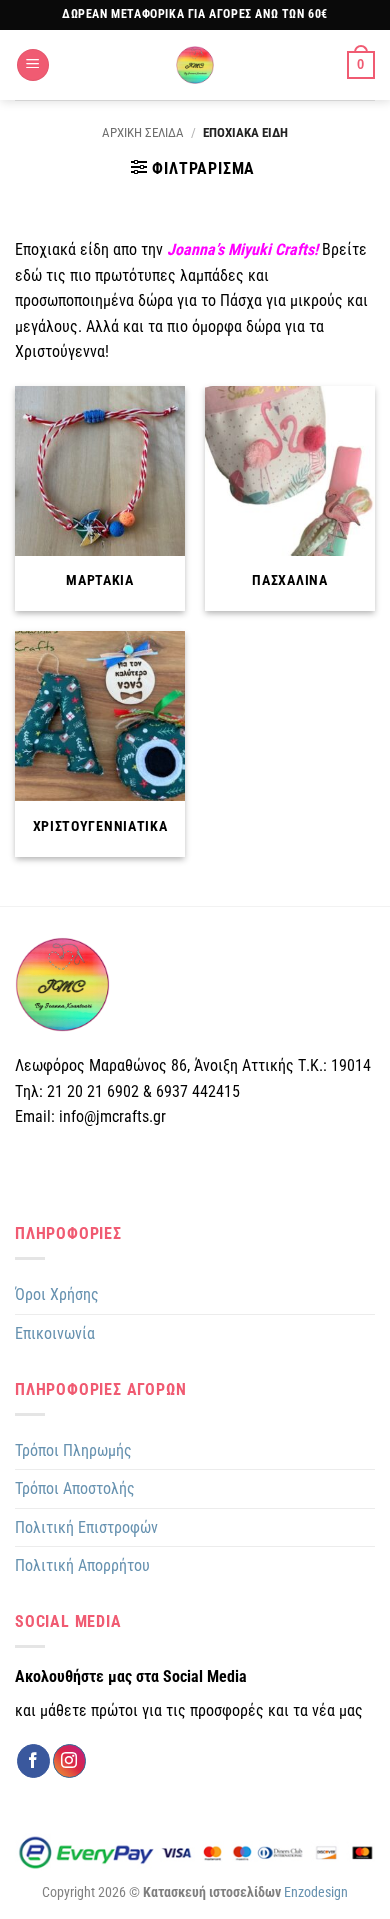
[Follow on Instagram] (69, 1761)
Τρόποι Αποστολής (75, 1488)
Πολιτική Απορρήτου (82, 1565)
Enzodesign (316, 1892)
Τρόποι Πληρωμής (73, 1450)
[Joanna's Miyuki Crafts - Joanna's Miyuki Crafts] (195, 65)
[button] (33, 65)
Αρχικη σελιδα (143, 132)
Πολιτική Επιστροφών (86, 1527)
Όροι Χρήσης (57, 1294)
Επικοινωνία (55, 1333)
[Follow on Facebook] (33, 1761)
